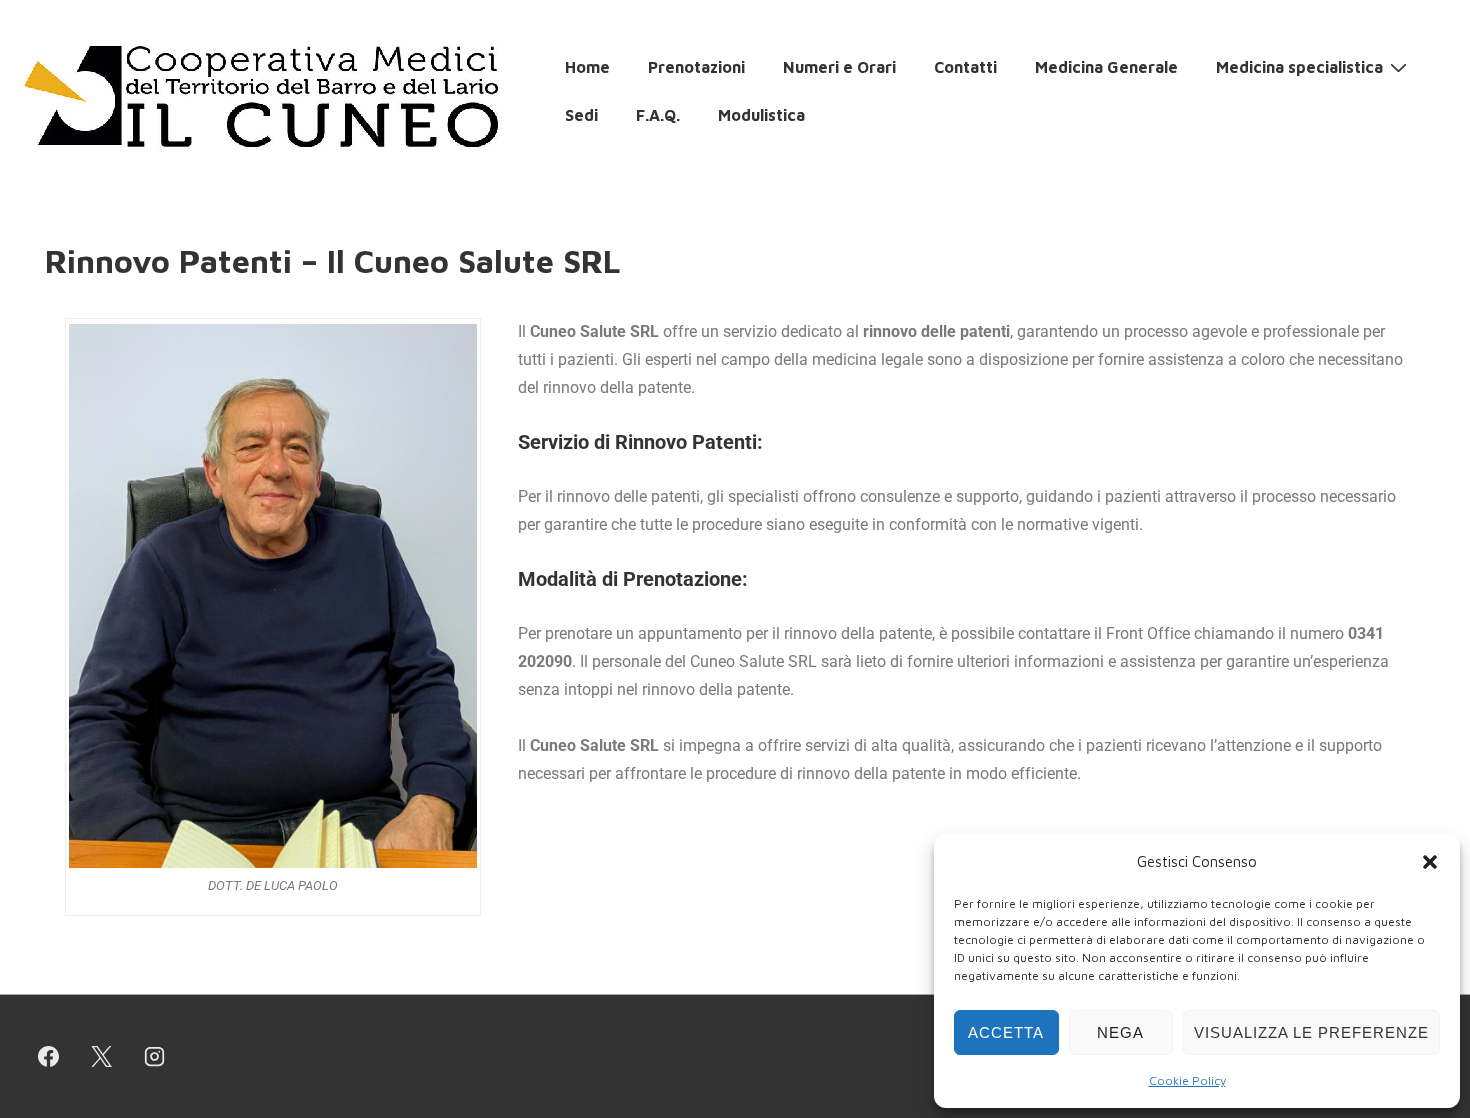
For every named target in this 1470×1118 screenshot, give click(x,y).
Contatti (965, 67)
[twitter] (102, 1057)
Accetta (1006, 1032)
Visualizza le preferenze (1311, 1032)
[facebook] (49, 1057)
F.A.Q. (658, 115)
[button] (1430, 862)
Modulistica (761, 115)
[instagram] (155, 1057)
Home (587, 67)
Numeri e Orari (839, 67)
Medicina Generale (1106, 67)
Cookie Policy (1187, 1080)
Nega (1120, 1032)
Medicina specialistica (1299, 67)
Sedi (581, 115)
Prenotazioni (696, 67)
